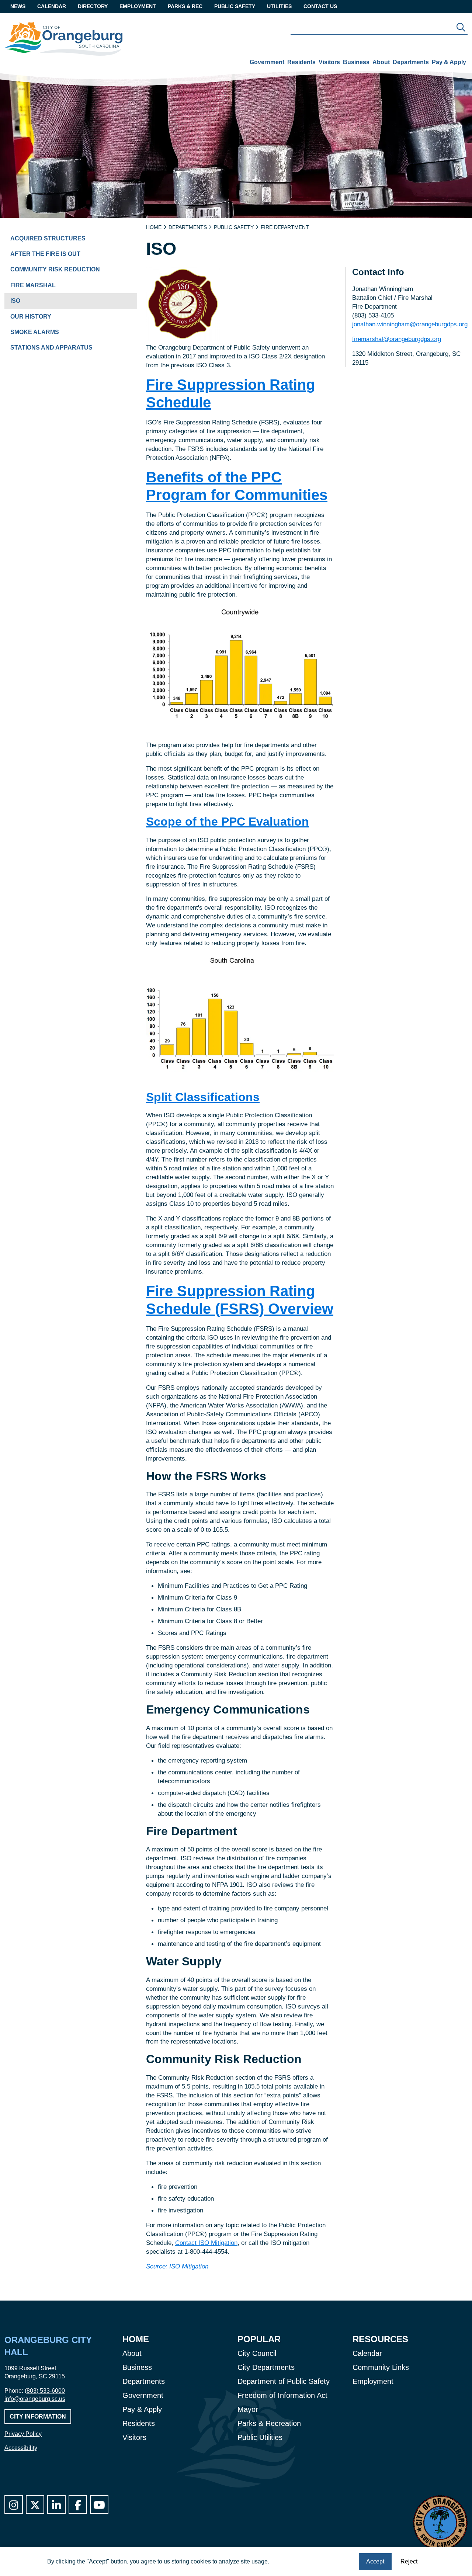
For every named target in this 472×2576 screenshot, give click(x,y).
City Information (38, 2417)
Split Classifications (203, 1097)
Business (356, 62)
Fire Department (285, 227)
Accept (375, 2561)
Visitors (329, 62)
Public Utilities (260, 2437)
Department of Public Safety (284, 2381)
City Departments (266, 2367)
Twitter (35, 2504)
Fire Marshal (33, 285)
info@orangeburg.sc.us (35, 2399)
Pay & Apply (449, 62)
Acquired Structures (48, 238)
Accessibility (21, 2448)
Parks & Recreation (269, 2423)
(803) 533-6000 (45, 2391)
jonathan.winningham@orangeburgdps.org (410, 324)
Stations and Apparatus (51, 348)
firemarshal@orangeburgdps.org (397, 339)
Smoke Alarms (35, 332)
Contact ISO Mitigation (206, 2243)
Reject (409, 2561)
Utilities (279, 6)
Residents (301, 62)
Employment (138, 6)
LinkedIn (56, 2504)
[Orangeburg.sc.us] (63, 39)
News (18, 6)
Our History (31, 317)
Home (154, 227)
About (381, 62)
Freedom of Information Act (282, 2395)
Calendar (52, 6)
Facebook (78, 2504)
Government (267, 62)
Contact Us (320, 6)
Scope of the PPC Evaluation (228, 822)
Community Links (381, 2367)
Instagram (14, 2504)
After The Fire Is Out (45, 254)
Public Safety (235, 6)
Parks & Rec (185, 6)
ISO (15, 301)
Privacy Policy (23, 2434)
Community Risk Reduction (55, 269)
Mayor (248, 2409)
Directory (93, 6)
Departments (411, 62)
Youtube (99, 2504)
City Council (257, 2353)
